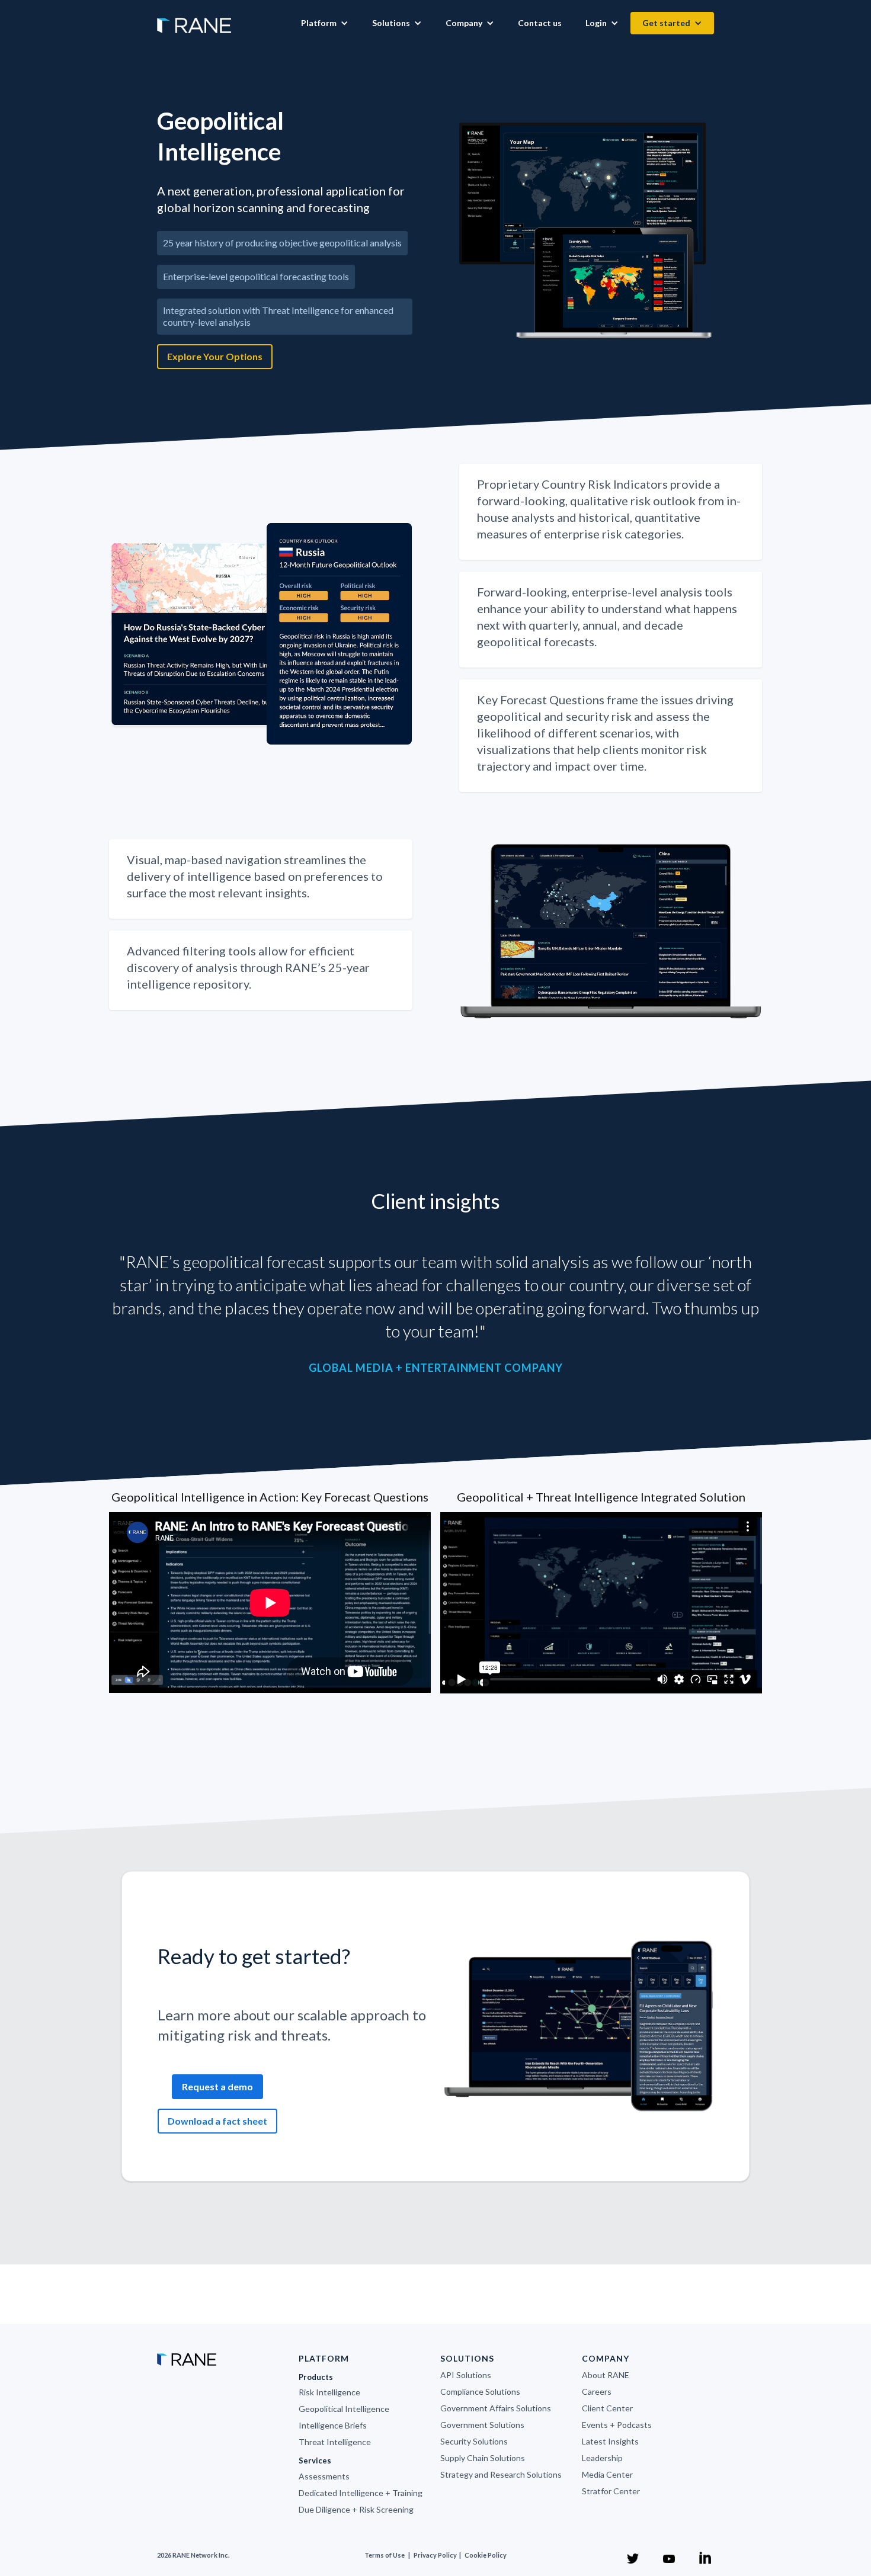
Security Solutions (474, 2441)
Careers (597, 2391)
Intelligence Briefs (333, 2425)
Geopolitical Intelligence (344, 2409)
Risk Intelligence (329, 2392)
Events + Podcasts (617, 2425)
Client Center (607, 2408)
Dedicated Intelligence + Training (361, 2493)
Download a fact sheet (217, 2121)
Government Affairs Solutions (496, 2408)
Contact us (540, 23)
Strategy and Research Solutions (501, 2474)
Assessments (324, 2476)
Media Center (607, 2474)
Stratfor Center (611, 2491)
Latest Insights (610, 2441)
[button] (325, 23)
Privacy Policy (436, 2555)
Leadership (602, 2458)
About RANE (606, 2375)
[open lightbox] (587, 231)
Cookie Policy (486, 2555)
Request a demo (217, 2086)
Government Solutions (482, 2425)
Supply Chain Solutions (483, 2458)
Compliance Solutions (480, 2391)
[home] (194, 20)
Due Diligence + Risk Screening (356, 2509)
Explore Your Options (215, 356)
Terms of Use (385, 2555)
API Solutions (466, 2375)
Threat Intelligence (335, 2442)
